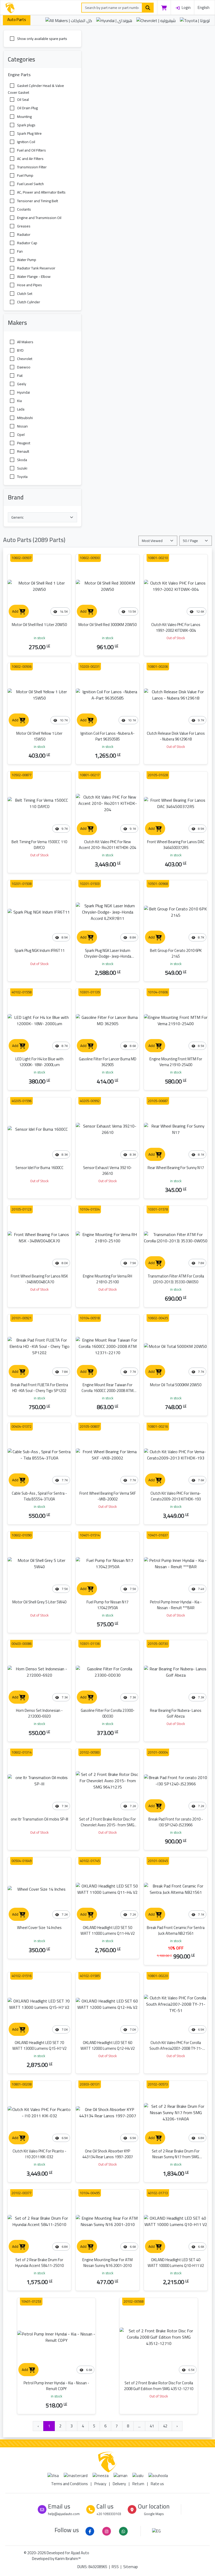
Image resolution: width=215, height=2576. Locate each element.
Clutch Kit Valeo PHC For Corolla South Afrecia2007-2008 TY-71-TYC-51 (176, 2048)
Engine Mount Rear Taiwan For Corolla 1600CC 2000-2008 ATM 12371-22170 (107, 1391)
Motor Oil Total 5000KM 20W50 (176, 1385)
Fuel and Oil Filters (31, 150)
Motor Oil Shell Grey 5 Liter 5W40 (39, 1602)
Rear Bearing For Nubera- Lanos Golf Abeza (176, 1713)
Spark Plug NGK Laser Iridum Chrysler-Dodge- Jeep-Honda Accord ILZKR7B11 (108, 956)
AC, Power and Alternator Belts (41, 192)
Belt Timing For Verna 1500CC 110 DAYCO (39, 845)
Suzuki (22, 468)
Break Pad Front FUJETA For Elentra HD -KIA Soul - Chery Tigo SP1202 (39, 1388)
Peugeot (23, 443)
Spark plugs (26, 125)
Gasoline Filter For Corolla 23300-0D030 (108, 1713)
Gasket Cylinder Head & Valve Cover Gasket (36, 89)
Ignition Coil (26, 142)
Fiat (19, 376)
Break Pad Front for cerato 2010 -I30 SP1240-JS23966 (176, 1822)
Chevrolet (24, 359)
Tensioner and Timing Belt (37, 201)
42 (165, 2426)
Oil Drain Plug (27, 108)
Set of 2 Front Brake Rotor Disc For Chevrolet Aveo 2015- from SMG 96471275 (107, 1825)
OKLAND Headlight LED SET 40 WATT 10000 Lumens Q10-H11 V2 (176, 2263)
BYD (20, 350)
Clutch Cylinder (28, 302)
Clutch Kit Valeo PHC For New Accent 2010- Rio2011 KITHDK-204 (107, 845)
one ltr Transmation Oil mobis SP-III (39, 1819)
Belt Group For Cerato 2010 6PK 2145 (176, 953)
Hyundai (23, 392)
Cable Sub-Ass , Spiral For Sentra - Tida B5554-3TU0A (39, 1496)
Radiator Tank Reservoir (36, 268)
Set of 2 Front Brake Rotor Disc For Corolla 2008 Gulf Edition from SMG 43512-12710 (159, 2386)
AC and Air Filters (30, 159)
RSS (115, 2567)
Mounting (24, 116)
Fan (20, 251)
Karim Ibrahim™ (68, 2559)
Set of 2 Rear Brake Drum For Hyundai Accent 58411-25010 (39, 2263)
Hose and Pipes (29, 285)
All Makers (25, 342)
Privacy (100, 2484)
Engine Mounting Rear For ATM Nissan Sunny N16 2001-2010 (107, 2263)
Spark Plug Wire (29, 133)
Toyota (22, 477)
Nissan (22, 426)
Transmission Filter (31, 167)
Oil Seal (23, 100)
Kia (19, 401)
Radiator (23, 234)
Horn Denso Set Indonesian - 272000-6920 (39, 1713)
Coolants (24, 209)
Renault (23, 451)
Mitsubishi (25, 418)
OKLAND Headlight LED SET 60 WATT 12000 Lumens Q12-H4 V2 (108, 2045)
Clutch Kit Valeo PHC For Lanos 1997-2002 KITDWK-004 (176, 627)
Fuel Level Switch (30, 184)
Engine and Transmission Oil (39, 217)
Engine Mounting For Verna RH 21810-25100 (107, 1279)
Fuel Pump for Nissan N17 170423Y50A (107, 1605)
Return (138, 2484)
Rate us (157, 2484)
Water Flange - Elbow (33, 277)
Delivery (119, 2484)
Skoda (22, 460)
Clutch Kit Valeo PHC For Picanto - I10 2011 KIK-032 (39, 2154)
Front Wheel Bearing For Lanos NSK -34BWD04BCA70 (39, 1279)
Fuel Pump (25, 175)
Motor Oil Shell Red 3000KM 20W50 (107, 625)
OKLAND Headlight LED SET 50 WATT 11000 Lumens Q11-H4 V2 (108, 1930)
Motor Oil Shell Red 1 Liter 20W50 (39, 625)
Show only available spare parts (42, 39)
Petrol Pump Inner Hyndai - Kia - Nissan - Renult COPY (56, 2386)
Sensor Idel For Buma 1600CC (39, 1168)
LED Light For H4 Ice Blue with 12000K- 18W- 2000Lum (39, 1062)
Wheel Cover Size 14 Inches (39, 1928)
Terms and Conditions (69, 2484)
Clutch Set (24, 293)
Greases (23, 226)
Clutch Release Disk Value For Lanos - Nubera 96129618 (176, 736)
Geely (21, 384)
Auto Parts (17, 20)
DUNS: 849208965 (92, 2567)
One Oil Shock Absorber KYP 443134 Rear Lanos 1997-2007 (108, 2154)
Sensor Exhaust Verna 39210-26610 (107, 1170)
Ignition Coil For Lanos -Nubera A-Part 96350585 (107, 736)
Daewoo (23, 367)
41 (152, 2426)
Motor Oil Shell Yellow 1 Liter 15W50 (39, 736)
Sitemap (131, 2567)
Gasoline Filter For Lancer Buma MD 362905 (108, 1062)
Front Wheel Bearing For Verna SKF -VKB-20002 (108, 1496)
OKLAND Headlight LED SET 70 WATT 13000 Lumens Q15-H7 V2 (39, 2045)
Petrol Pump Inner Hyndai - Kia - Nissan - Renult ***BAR (176, 1605)
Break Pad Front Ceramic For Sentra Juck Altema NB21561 (176, 1930)
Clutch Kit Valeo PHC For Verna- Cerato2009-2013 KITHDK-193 (176, 1496)
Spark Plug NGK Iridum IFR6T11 (39, 950)
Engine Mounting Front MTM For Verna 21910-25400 (176, 1062)
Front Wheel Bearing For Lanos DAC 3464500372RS (176, 845)
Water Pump (26, 260)
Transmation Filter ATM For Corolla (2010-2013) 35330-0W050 (176, 1279)
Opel (20, 434)
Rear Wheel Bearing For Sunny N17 (176, 1168)
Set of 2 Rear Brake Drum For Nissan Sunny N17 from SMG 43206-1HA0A (176, 2157)
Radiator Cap (27, 243)
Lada (20, 409)
